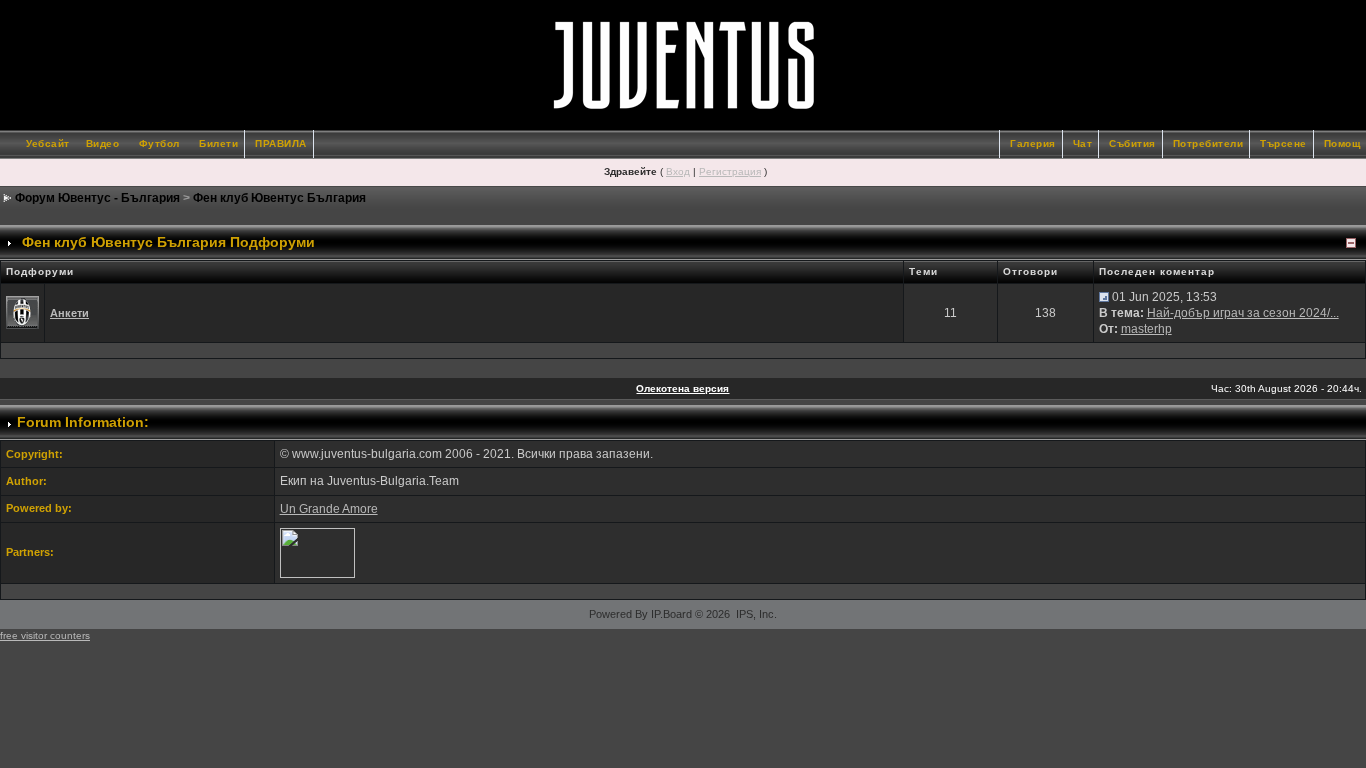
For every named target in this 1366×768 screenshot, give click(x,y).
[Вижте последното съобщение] (1104, 297)
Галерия (1033, 143)
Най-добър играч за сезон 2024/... (1243, 313)
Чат (1083, 143)
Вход (678, 171)
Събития (1132, 143)
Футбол (159, 143)
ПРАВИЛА (281, 143)
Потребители (1208, 143)
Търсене (1283, 143)
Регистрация (730, 171)
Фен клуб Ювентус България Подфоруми (168, 242)
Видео (103, 143)
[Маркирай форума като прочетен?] (22, 312)
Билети (218, 143)
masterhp (1146, 329)
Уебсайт (48, 143)
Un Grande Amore (329, 509)
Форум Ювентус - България (97, 198)
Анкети (69, 313)
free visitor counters (45, 635)
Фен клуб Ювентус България (279, 198)
